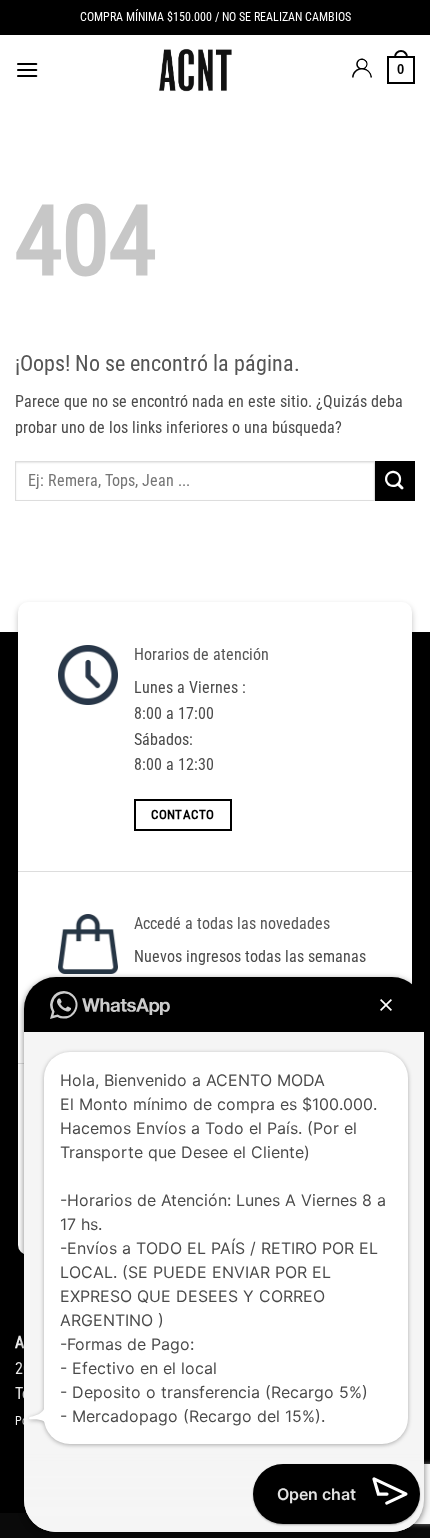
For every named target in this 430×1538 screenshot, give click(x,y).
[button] (27, 69)
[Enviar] (395, 480)
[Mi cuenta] (362, 70)
